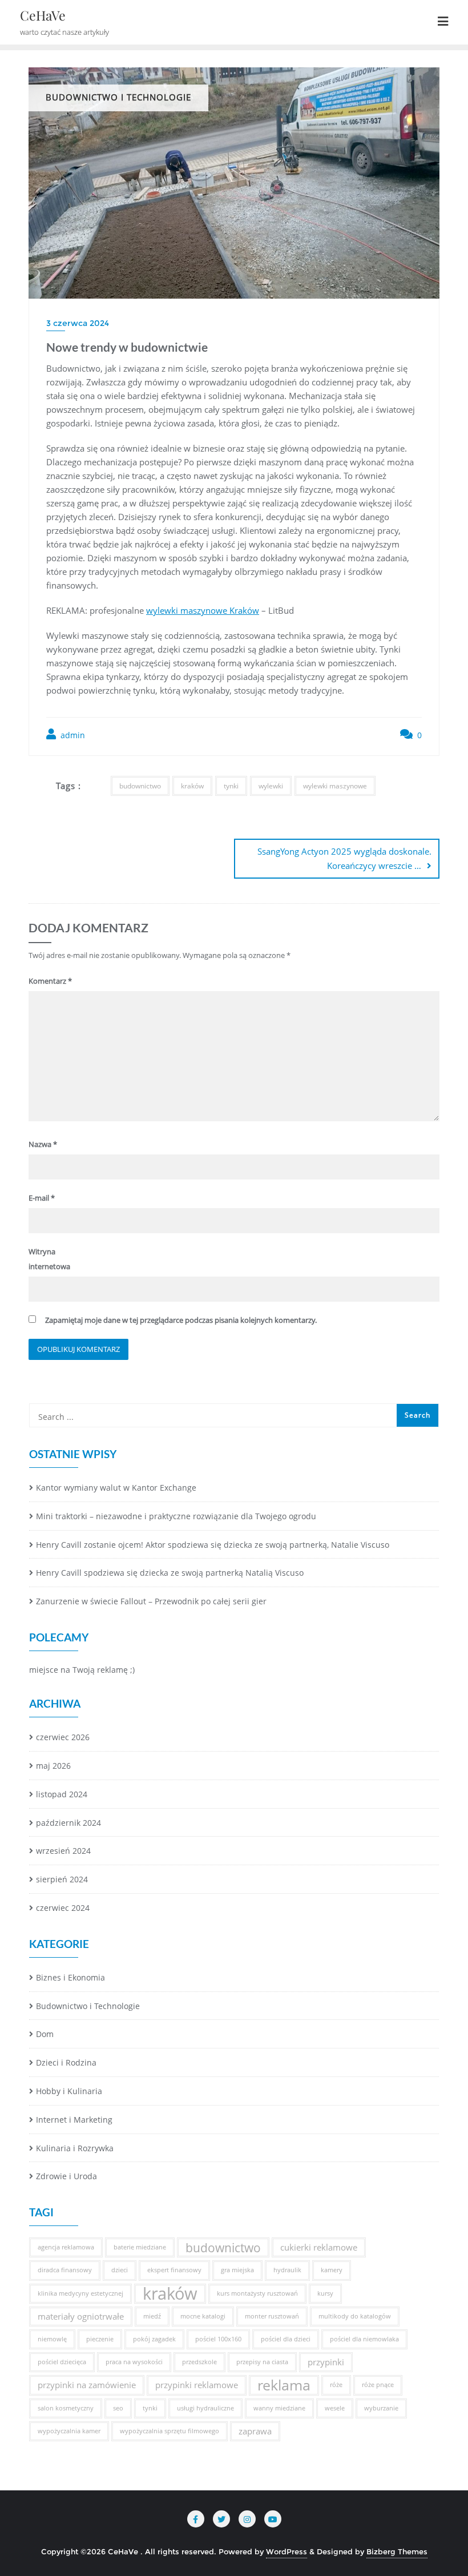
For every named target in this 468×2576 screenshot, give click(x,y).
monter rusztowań (272, 2316)
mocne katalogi (203, 2316)
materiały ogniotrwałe (81, 2316)
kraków (192, 786)
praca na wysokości (134, 2362)
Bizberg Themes (397, 2551)
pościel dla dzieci (286, 2339)
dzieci (120, 2270)
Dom (45, 2034)
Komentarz (50, 981)
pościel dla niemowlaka (364, 2339)
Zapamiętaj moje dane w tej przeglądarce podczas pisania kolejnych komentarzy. (181, 1320)
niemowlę (52, 2339)
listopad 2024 (62, 1794)
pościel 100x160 (218, 2339)
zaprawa (255, 2431)
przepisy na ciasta (262, 2362)
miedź (152, 2316)
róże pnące (378, 2385)
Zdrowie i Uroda (66, 2176)
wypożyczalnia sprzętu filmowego (170, 2431)
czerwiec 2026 (63, 1737)
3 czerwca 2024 (78, 323)
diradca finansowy (65, 2270)
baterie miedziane (140, 2247)
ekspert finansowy (174, 2270)
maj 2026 (53, 1766)
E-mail (42, 1198)
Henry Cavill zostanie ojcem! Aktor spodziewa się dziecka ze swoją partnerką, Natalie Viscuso (213, 1545)
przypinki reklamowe (197, 2385)
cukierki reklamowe (319, 2247)
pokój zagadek (154, 2339)
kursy (325, 2293)
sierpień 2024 (62, 1879)
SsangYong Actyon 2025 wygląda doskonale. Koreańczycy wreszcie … (344, 858)
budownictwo (140, 786)
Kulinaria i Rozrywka (75, 2148)
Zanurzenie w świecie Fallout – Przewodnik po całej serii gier (151, 1601)
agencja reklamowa (66, 2247)
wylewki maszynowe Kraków (203, 610)
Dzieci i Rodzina (66, 2062)
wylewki (271, 786)
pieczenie (100, 2339)
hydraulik (287, 2270)
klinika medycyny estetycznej (80, 2293)
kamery (332, 2270)
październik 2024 (68, 1823)
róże (336, 2385)
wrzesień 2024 (63, 1851)
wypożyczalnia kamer (69, 2431)
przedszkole (199, 2362)
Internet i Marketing (74, 2120)
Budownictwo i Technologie (88, 2006)
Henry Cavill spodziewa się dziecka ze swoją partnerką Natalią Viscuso (170, 1573)
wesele (335, 2408)
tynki (231, 786)
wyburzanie (381, 2408)
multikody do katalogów (355, 2316)
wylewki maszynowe (335, 786)
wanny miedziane (279, 2408)
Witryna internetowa (49, 1259)
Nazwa (43, 1144)
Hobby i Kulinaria (69, 2091)
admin (72, 735)
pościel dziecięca (62, 2362)
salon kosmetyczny (66, 2408)
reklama (284, 2385)
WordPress (287, 2551)
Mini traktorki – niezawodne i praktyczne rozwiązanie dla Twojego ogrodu (176, 1516)
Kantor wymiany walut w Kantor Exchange (116, 1488)
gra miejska (237, 2270)
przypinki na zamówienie (87, 2385)
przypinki (326, 2362)
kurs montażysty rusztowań (257, 2293)
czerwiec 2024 (63, 1908)
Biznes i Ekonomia (70, 1977)
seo (118, 2408)
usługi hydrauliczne (205, 2408)
